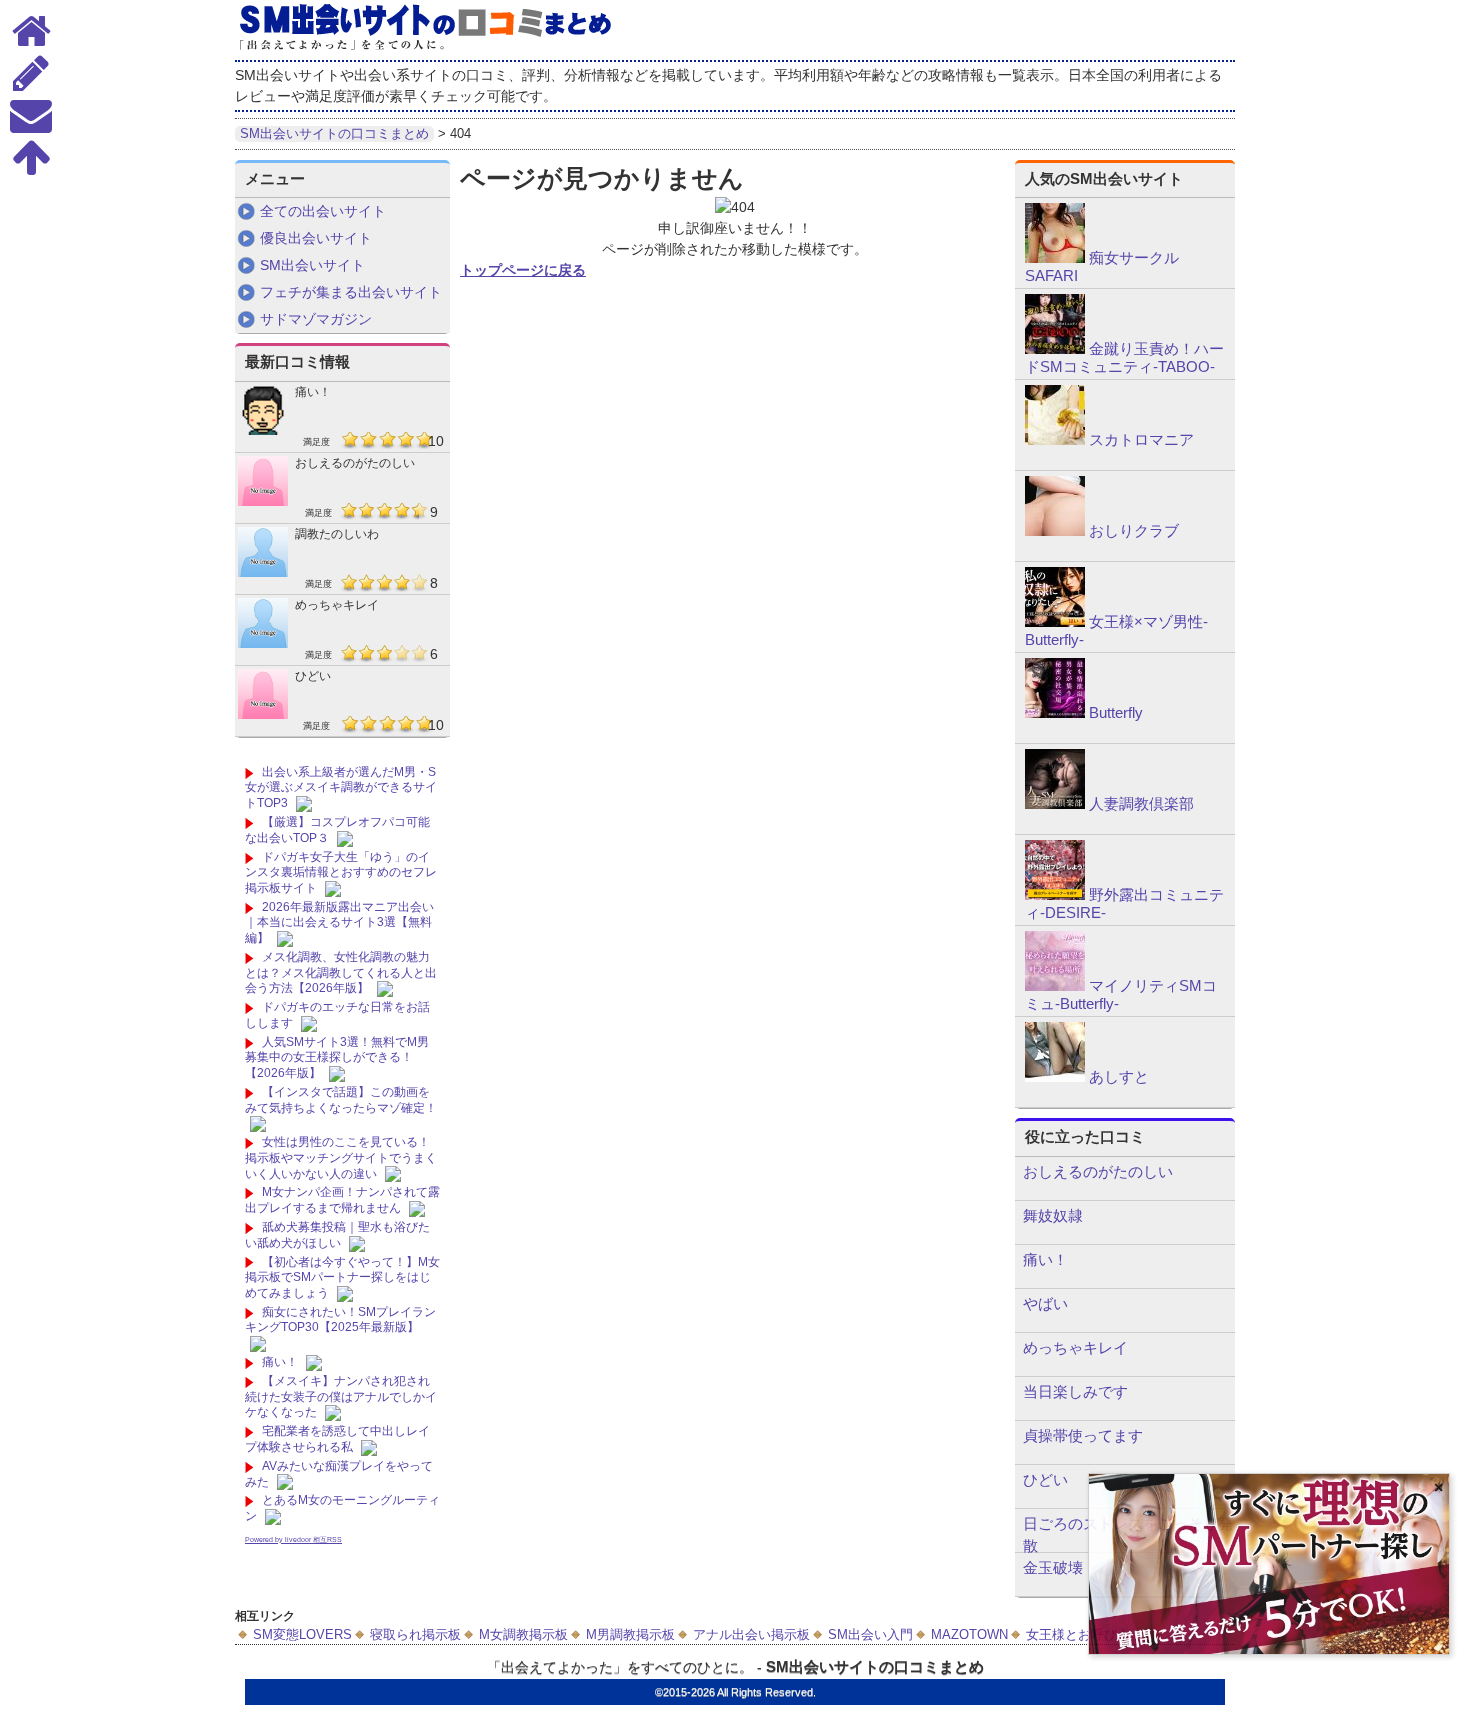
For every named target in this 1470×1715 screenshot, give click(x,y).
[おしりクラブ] (1055, 531)
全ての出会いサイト (323, 211)
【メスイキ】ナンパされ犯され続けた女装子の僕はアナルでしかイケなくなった (341, 1396)
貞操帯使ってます (1083, 1435)
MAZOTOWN (969, 1634)
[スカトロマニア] (1055, 440)
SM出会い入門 (870, 1634)
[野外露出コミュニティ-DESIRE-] (1055, 895)
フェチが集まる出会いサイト (351, 292)
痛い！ (313, 392)
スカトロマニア (1141, 439)
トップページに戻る (523, 270)
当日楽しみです (1075, 1391)
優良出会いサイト (316, 238)
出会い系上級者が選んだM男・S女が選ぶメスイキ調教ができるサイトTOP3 (341, 787)
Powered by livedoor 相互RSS (293, 1539)
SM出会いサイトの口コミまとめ (875, 1666)
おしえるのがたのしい (355, 463)
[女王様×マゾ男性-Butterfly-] (1055, 622)
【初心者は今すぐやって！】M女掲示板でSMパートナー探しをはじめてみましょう (342, 1277)
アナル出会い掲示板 (751, 1634)
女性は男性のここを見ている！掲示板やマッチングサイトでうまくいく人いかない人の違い (341, 1157)
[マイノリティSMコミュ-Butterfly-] (1055, 986)
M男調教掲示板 (630, 1634)
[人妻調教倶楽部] (1055, 804)
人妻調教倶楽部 (1141, 803)
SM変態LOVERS (302, 1634)
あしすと (1119, 1076)
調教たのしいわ (337, 534)
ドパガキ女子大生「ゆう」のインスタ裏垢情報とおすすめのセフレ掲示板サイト (341, 872)
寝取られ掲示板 (415, 1634)
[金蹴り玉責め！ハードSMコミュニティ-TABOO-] (1055, 349)
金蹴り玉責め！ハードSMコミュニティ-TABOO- (1124, 357)
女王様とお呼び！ (1078, 1634)
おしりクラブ (1134, 530)
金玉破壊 (1053, 1567)
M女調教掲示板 (523, 1634)
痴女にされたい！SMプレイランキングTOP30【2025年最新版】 (340, 1320)
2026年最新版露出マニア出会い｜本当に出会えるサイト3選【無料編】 (339, 922)
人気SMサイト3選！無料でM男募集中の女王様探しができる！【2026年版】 (337, 1057)
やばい (1045, 1303)
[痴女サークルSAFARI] (1055, 258)
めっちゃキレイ (337, 605)
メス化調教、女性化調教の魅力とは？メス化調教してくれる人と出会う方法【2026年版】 (341, 972)
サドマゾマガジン (316, 319)
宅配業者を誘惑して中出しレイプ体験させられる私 (337, 1439)
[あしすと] (1055, 1077)
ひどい (313, 676)
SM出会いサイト (312, 265)
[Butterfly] (1055, 713)
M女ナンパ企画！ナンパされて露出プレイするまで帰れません (342, 1200)
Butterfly (1116, 712)
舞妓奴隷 (1053, 1215)
